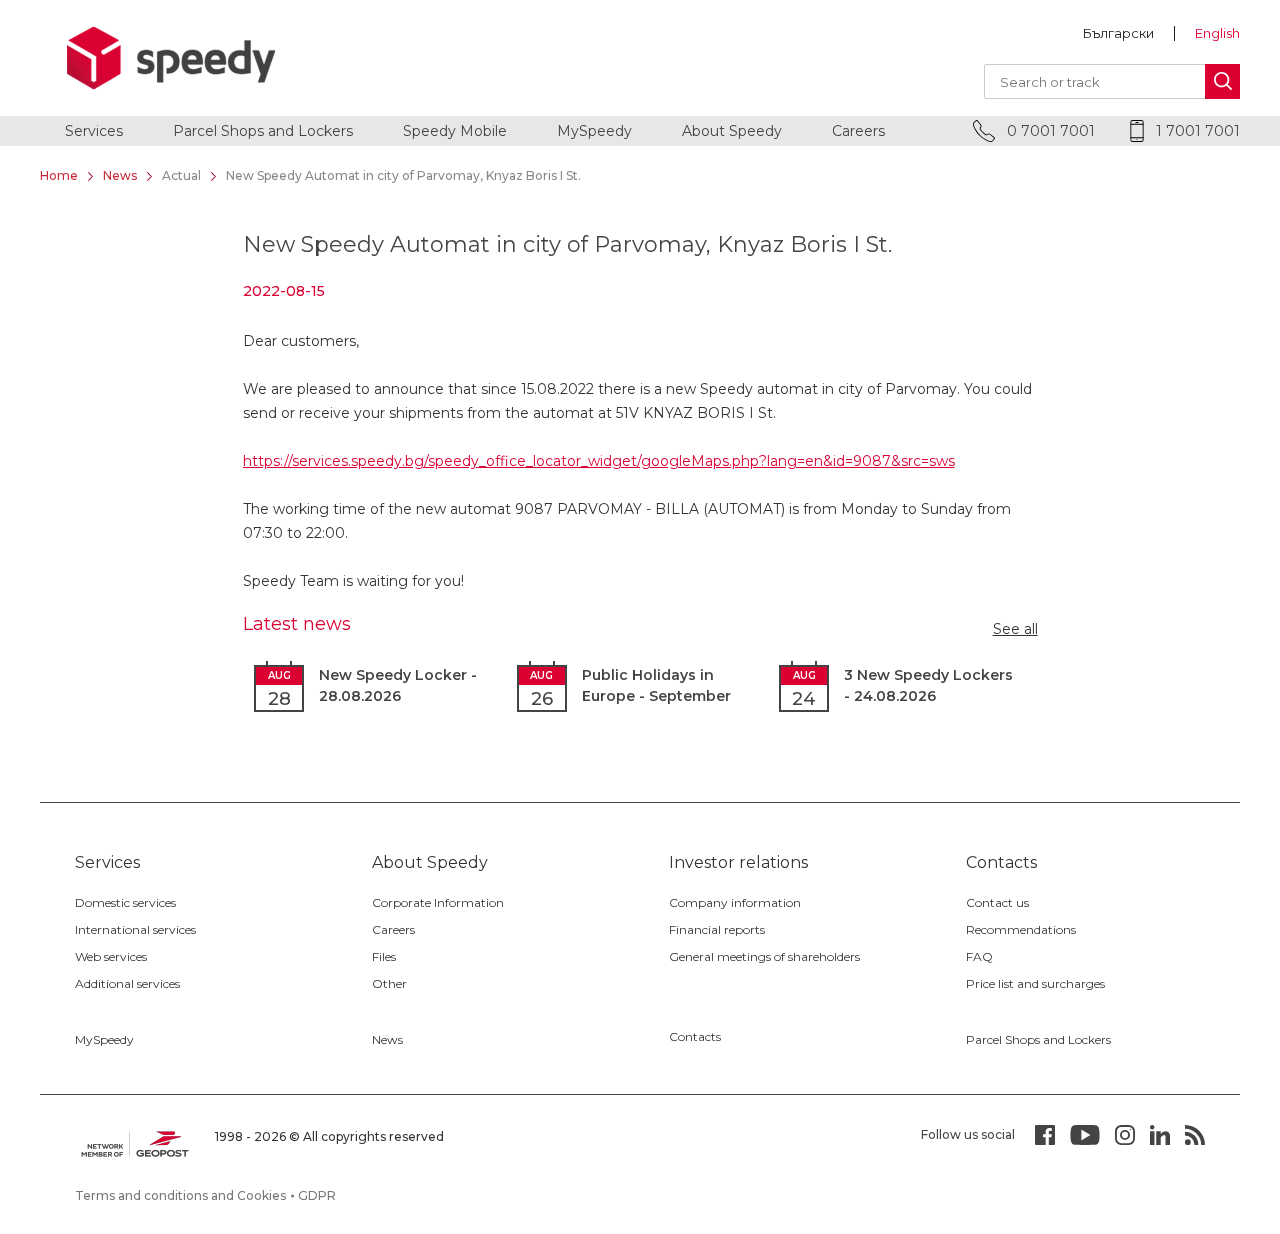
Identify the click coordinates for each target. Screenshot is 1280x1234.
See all (1015, 629)
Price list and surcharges (1035, 983)
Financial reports (717, 929)
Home (59, 175)
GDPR (317, 1195)
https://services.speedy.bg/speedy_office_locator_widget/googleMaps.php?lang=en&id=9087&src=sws (599, 461)
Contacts (695, 1036)
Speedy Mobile (455, 131)
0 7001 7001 (1049, 131)
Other (389, 983)
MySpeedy (594, 131)
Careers (858, 131)
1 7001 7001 (1196, 131)
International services (135, 929)
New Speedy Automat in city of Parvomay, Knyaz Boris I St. (403, 175)
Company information (735, 902)
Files (384, 956)
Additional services (127, 983)
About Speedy (732, 131)
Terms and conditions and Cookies (180, 1195)
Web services (111, 956)
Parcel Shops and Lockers (263, 131)
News (120, 175)
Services (94, 131)
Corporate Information (438, 902)
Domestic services (125, 902)
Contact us (997, 902)
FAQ (979, 956)
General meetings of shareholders (764, 956)
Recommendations (1021, 929)
